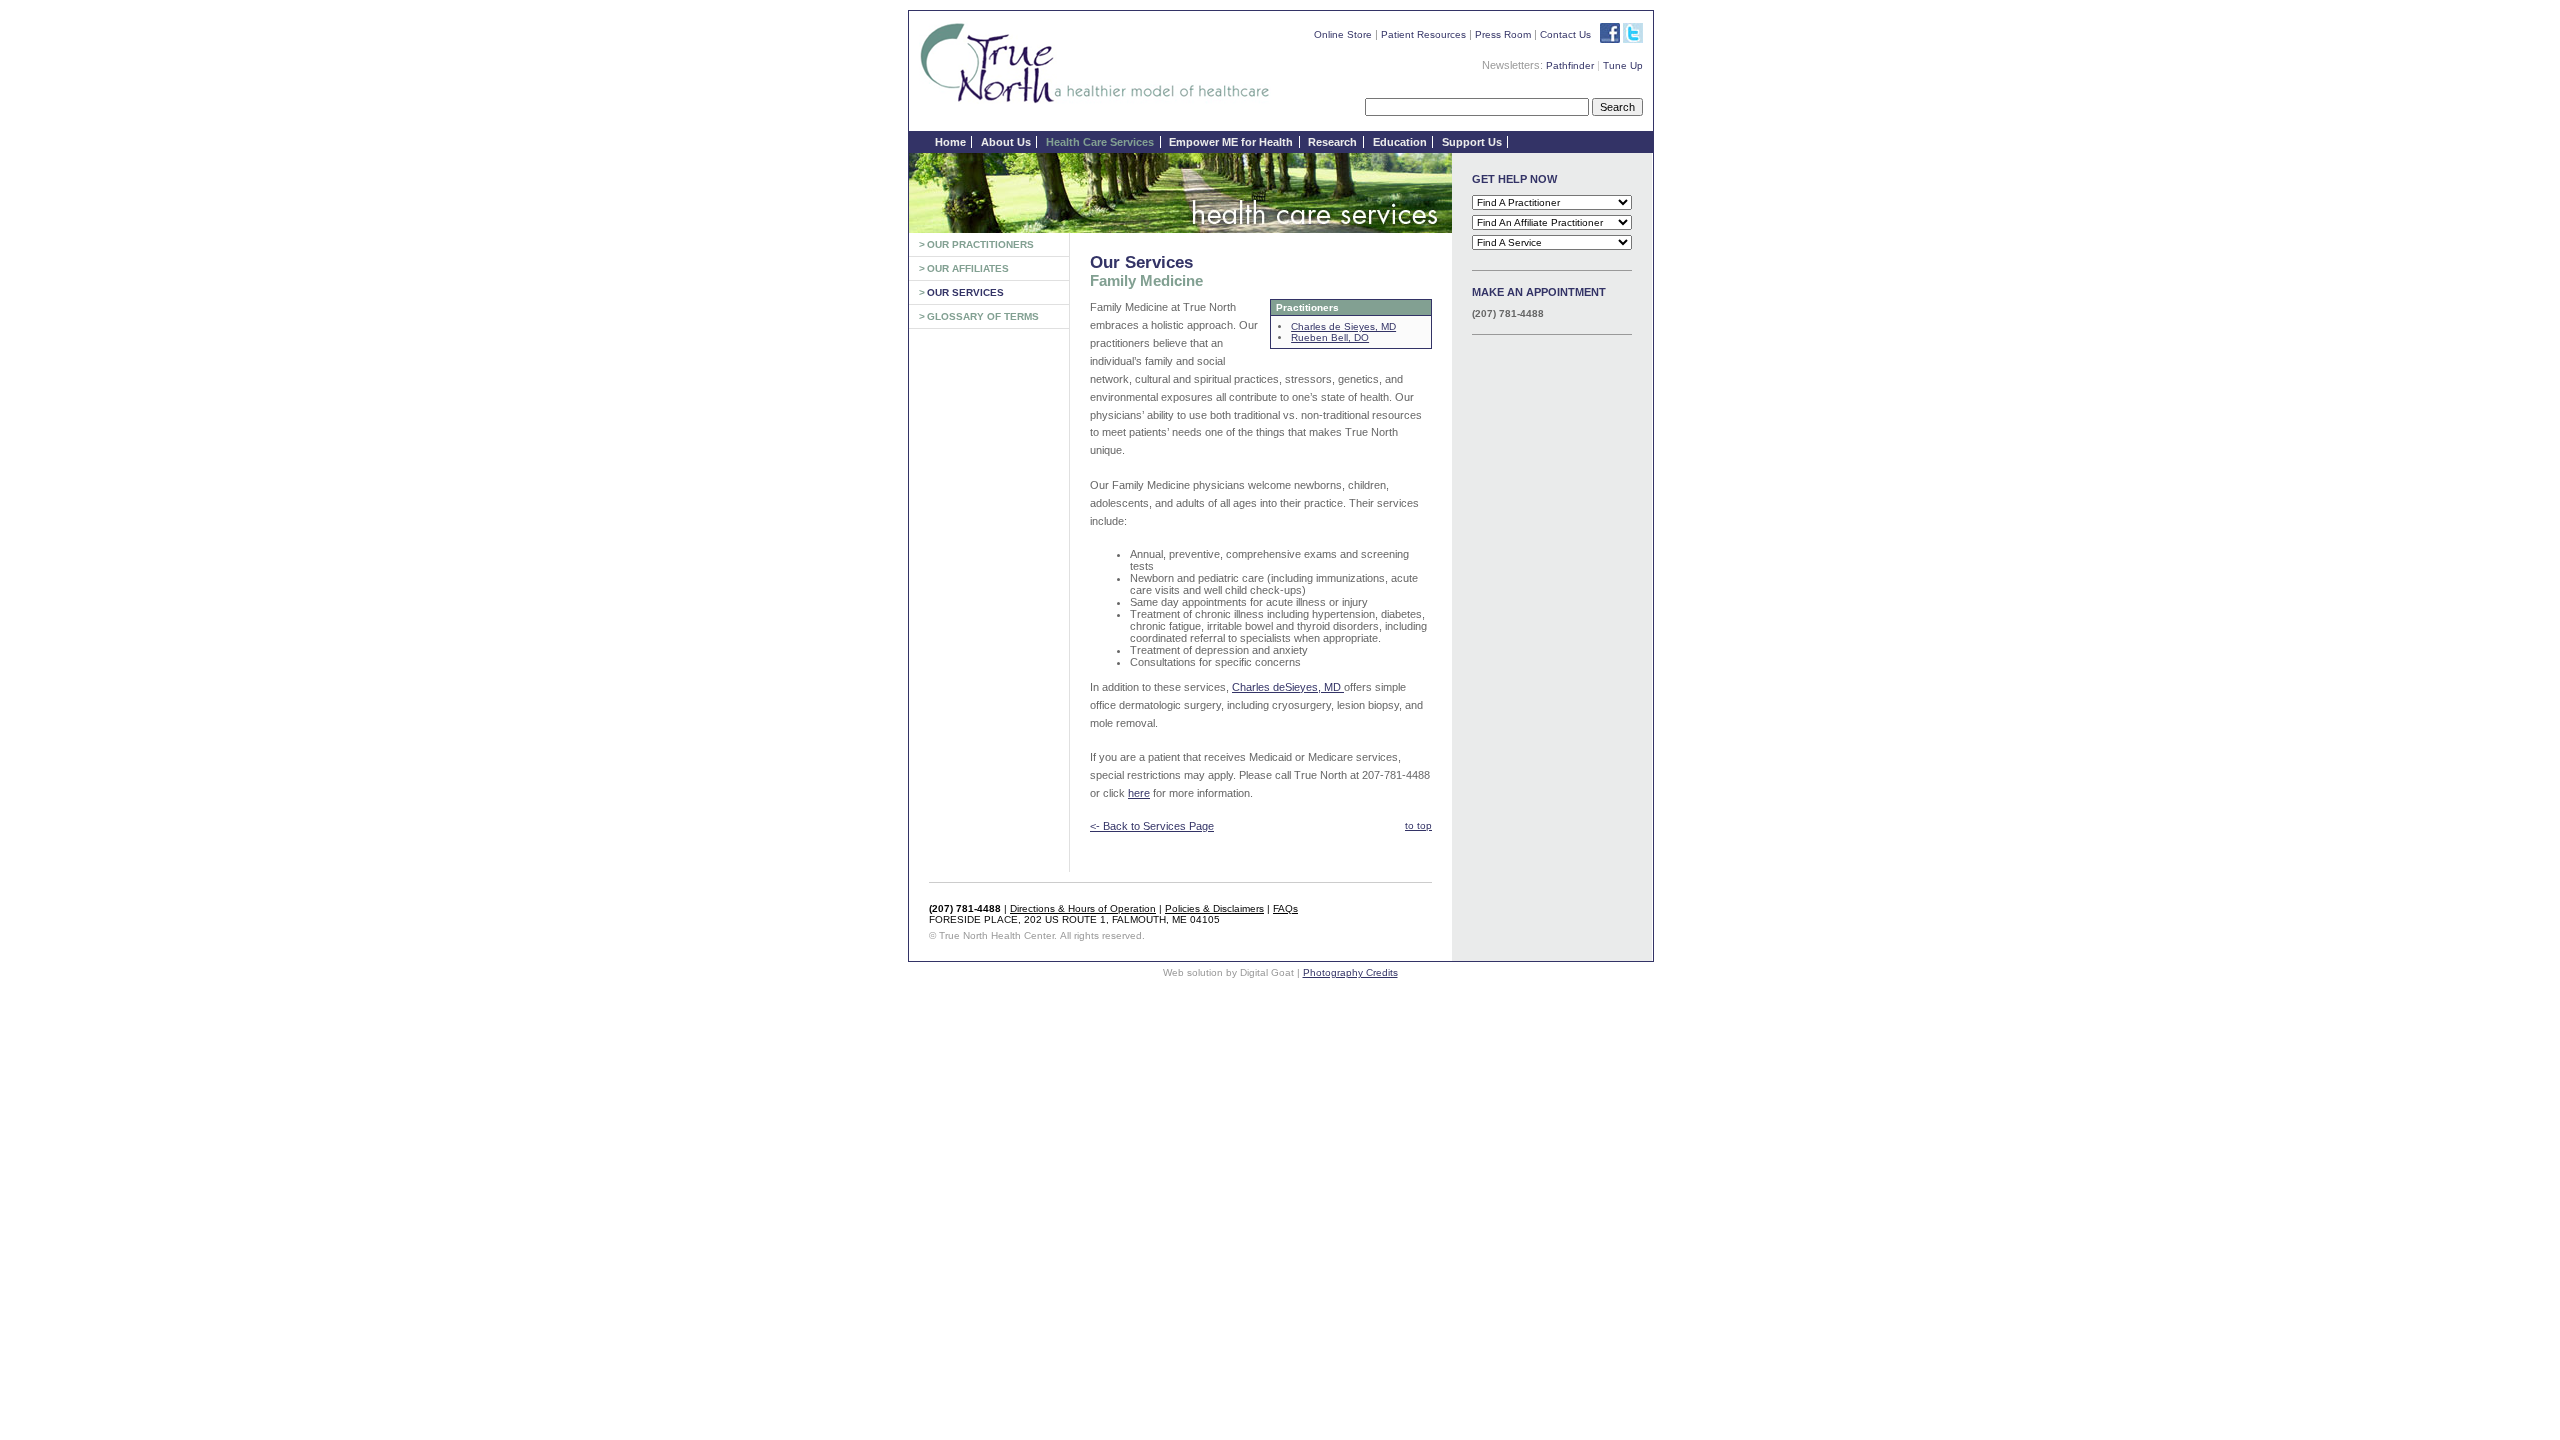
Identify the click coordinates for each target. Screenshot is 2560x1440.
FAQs (1285, 908)
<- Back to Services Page (1152, 826)
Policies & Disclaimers (1214, 908)
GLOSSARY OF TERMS (983, 316)
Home (950, 142)
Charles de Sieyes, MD (1343, 326)
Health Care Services (1100, 142)
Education (1400, 142)
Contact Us (1565, 34)
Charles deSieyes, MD (1288, 687)
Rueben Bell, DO (1330, 337)
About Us (1006, 142)
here (1139, 793)
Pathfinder (1570, 65)
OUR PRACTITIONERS (980, 244)
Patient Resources (1423, 34)
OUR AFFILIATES (968, 268)
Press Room (1503, 34)
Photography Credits (1350, 972)
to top (1418, 825)
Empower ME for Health (1231, 142)
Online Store (1343, 34)
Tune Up (1623, 65)
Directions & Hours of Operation (1083, 908)
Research (1332, 142)
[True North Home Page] (1095, 102)
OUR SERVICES (965, 292)
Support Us (1472, 142)
